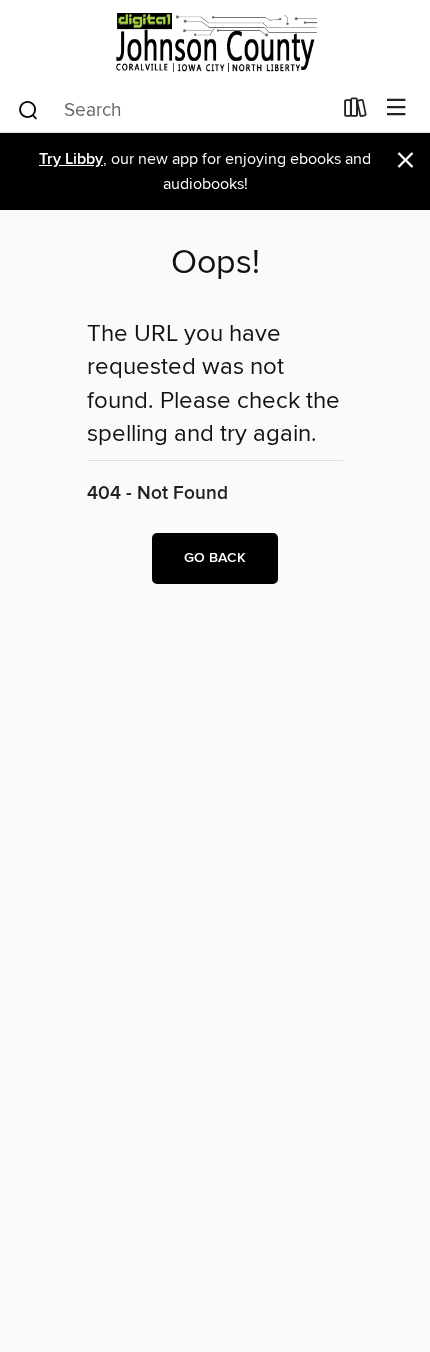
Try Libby (71, 159)
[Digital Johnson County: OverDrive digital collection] (215, 42)
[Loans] (355, 112)
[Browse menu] (396, 108)
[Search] (28, 109)
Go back (215, 558)
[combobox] (173, 110)
